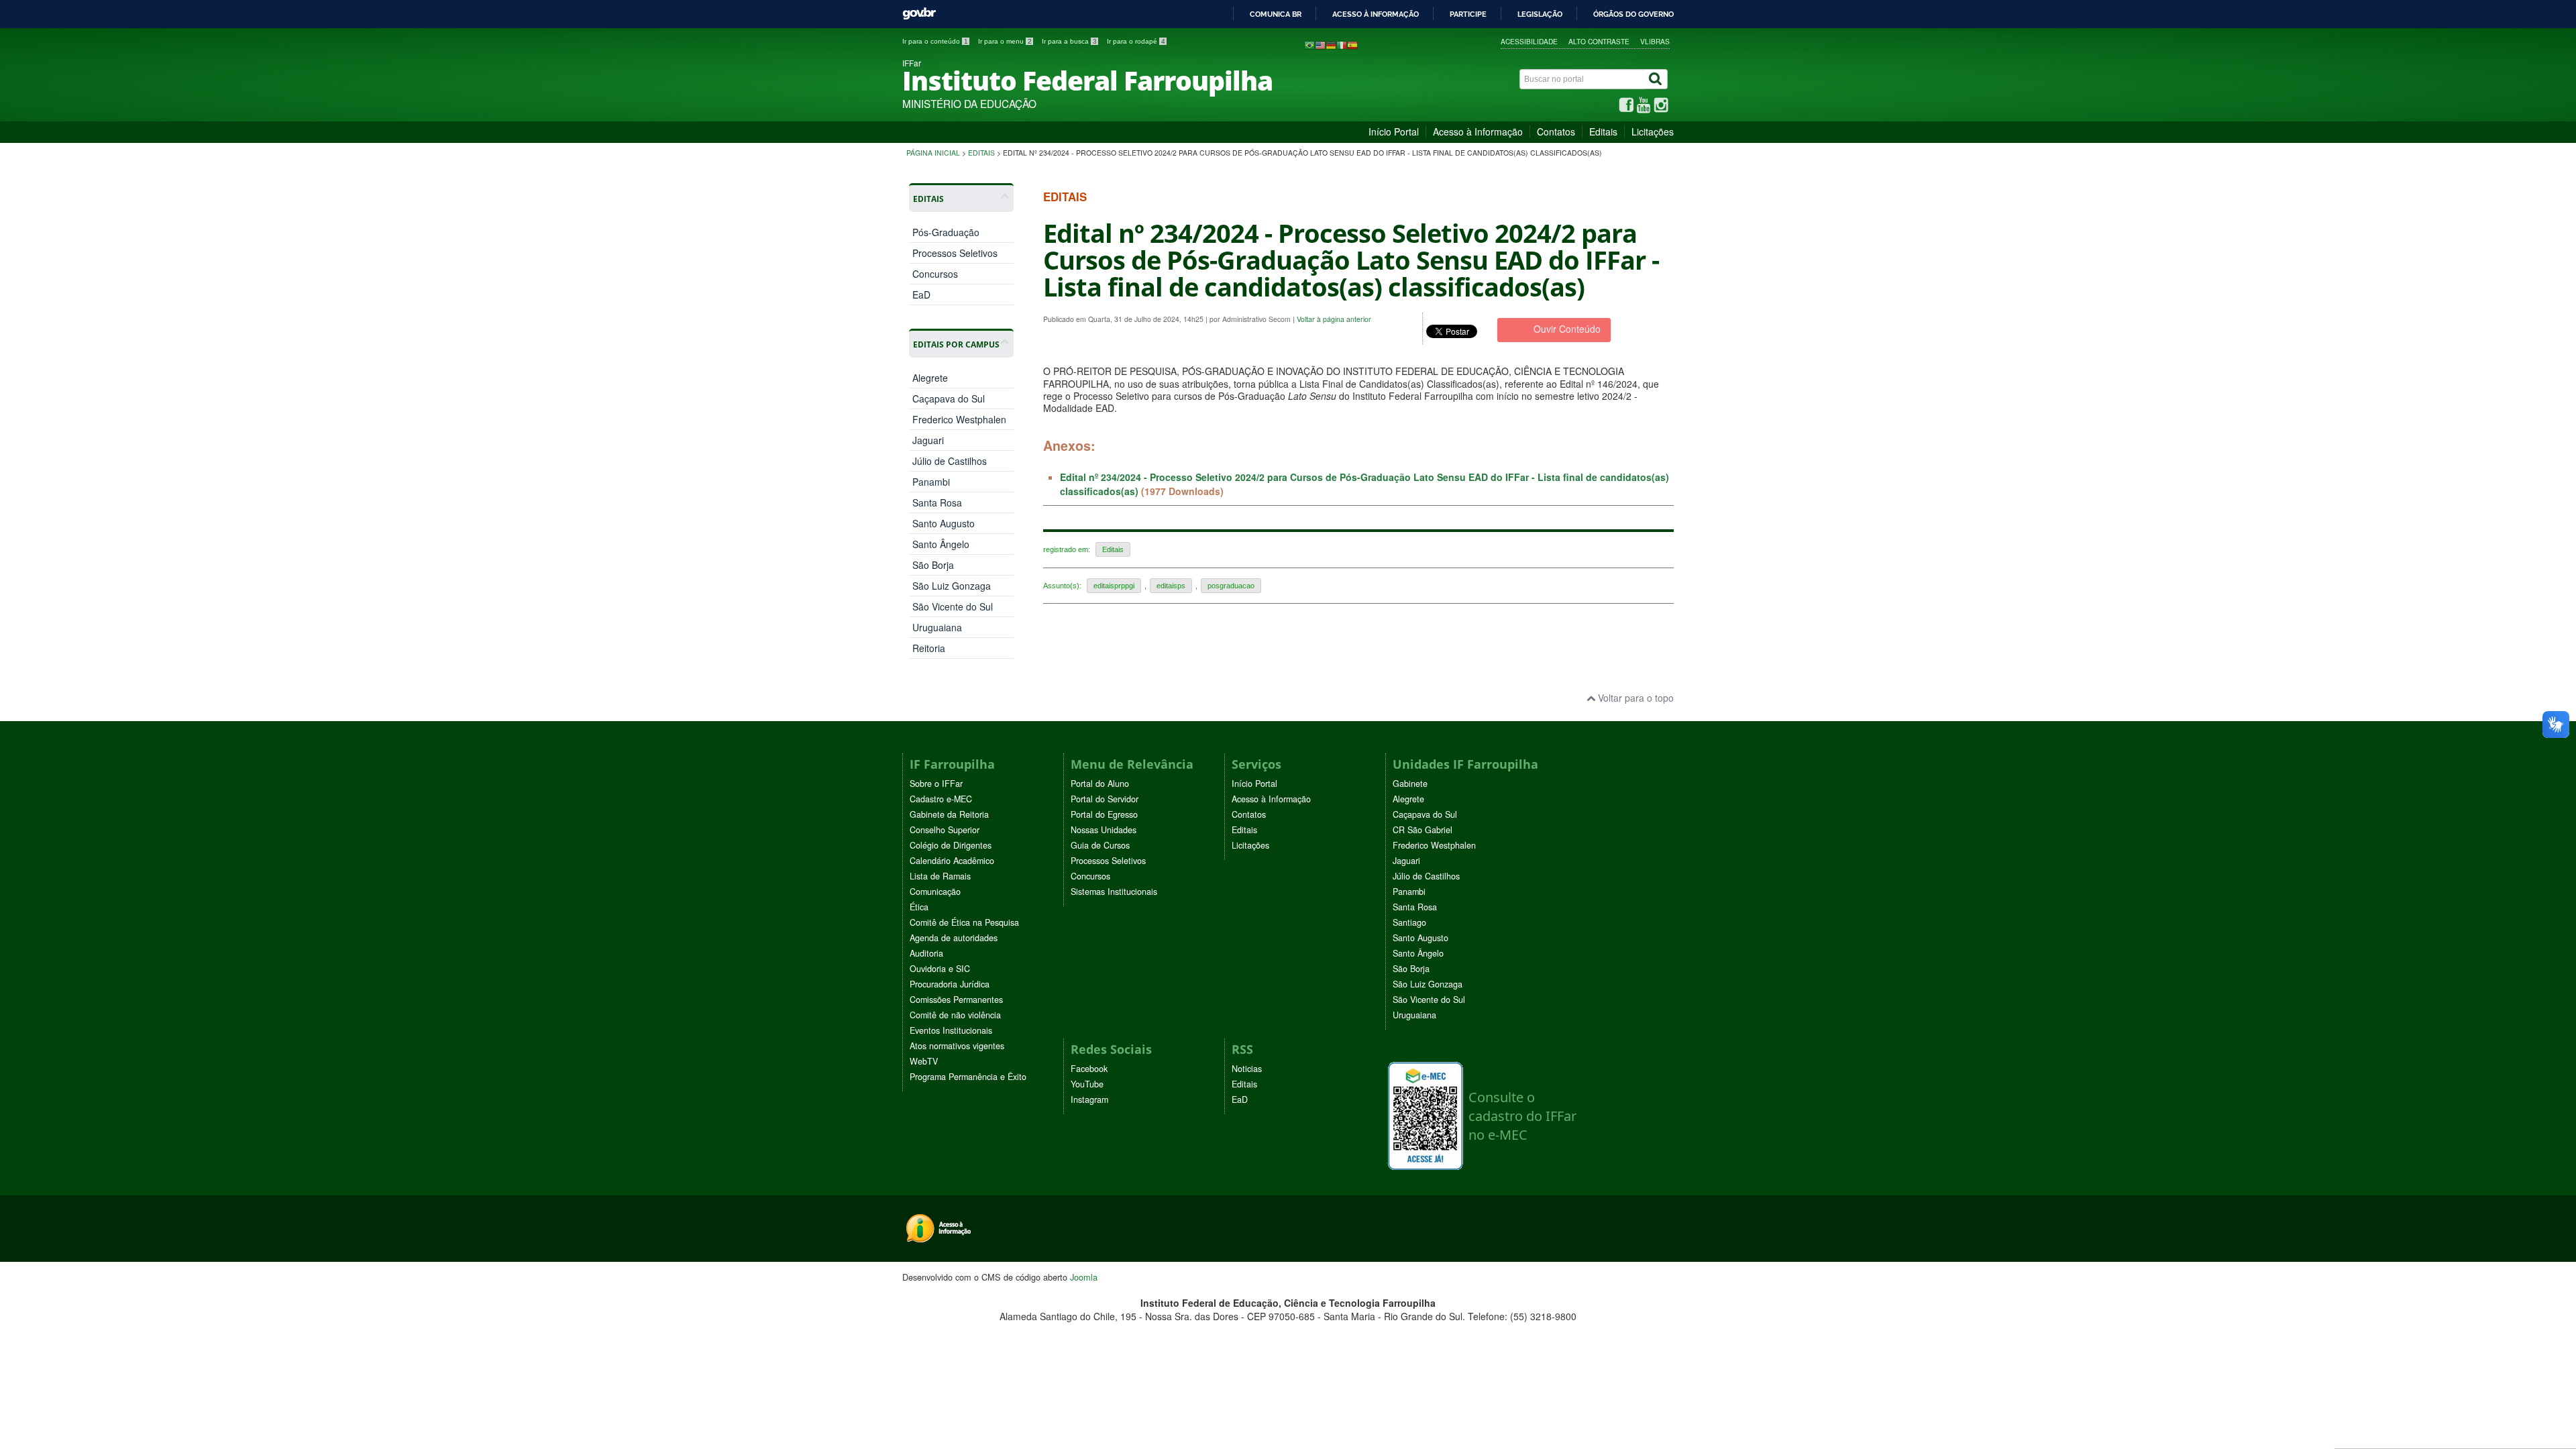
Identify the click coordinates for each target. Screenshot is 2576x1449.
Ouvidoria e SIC (940, 969)
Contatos (1556, 131)
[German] (1331, 44)
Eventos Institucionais (951, 1030)
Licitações (1653, 131)
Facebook (1089, 1069)
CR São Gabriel (1423, 830)
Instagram (1089, 1099)
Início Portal (1394, 131)
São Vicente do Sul (953, 606)
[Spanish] (1352, 44)
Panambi (931, 482)
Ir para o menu (1005, 41)
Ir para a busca (1069, 41)
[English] (1320, 44)
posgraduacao (1231, 586)
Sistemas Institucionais (1114, 892)
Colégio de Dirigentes (951, 845)
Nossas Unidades (1104, 830)
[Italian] (1342, 44)
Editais (1603, 131)
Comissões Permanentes (956, 1000)
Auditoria (926, 953)
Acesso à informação (1376, 14)
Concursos (935, 274)
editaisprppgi (1114, 586)
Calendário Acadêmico (952, 861)
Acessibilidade (1529, 41)
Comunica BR (1276, 14)
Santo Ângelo (941, 544)
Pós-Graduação (946, 232)
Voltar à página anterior (1334, 319)
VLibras (1655, 41)
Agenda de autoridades (954, 938)
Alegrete (930, 378)
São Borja (933, 565)
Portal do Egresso (1104, 814)
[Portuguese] (1309, 44)
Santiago (1409, 922)
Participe (1468, 14)
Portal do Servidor (1105, 799)
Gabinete (1410, 784)
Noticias (1247, 1069)
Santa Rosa (937, 502)
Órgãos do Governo (1633, 14)
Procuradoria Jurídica (950, 984)
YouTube (1087, 1084)
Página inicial (933, 153)
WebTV (924, 1061)
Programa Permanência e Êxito (968, 1077)
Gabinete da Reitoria (949, 814)
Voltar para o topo (1634, 698)
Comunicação (935, 892)
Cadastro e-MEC (941, 799)
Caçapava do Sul (949, 398)
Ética (919, 907)
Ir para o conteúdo (935, 41)
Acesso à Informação (1478, 131)
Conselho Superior (945, 830)
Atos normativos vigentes (957, 1046)
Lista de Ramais (940, 876)
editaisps (1171, 586)
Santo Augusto (944, 523)
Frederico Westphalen (959, 419)
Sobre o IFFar (936, 784)
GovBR (919, 14)
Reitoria (929, 648)
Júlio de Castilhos (950, 461)
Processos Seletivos (955, 253)
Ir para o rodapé (1136, 41)
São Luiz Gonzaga (952, 586)
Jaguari (928, 440)
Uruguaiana (937, 627)
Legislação (1540, 14)
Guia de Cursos (1100, 845)
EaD (921, 294)
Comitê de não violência (955, 1015)
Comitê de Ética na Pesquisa (964, 922)
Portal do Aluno (1100, 784)
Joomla (1084, 1277)
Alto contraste (1599, 41)
